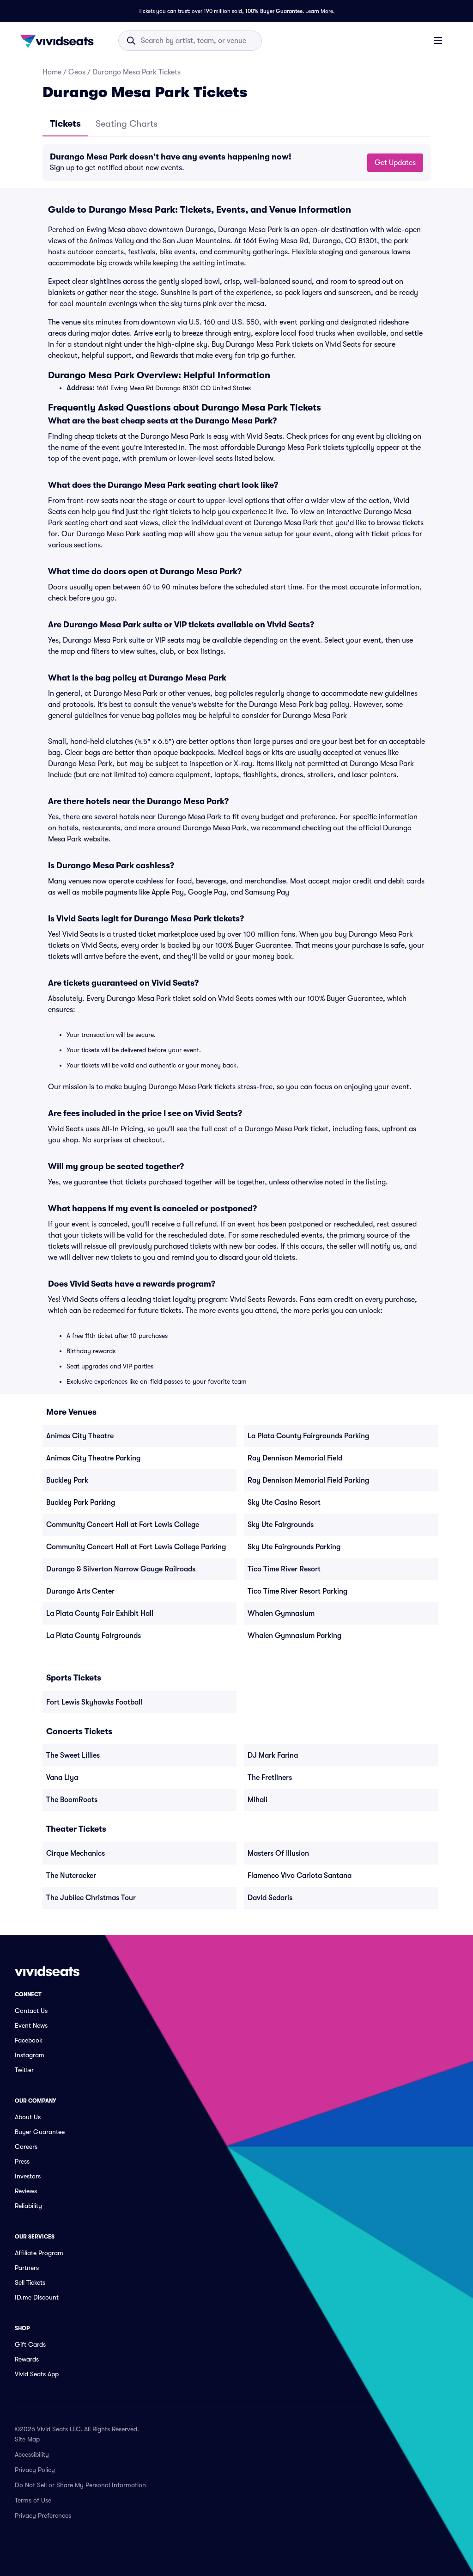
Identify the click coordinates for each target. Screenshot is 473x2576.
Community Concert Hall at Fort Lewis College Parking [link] (136, 1547)
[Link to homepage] (60, 41)
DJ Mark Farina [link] (273, 1755)
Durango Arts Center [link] (80, 1591)
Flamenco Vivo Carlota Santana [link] (300, 1876)
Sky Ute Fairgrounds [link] (281, 1525)
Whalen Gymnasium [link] (281, 1613)
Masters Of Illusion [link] (278, 1853)
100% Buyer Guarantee (274, 11)
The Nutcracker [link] (71, 1876)
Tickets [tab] (65, 124)
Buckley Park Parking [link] (81, 1503)
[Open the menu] (438, 40)
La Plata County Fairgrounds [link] (94, 1636)
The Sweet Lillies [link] (73, 1755)
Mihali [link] (258, 1800)
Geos (77, 72)
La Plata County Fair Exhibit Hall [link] (100, 1613)
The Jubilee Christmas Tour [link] (91, 1898)
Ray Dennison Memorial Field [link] (295, 1458)
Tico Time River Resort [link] (284, 1569)
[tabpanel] (236, 163)
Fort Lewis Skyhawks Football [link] (94, 1702)
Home (52, 72)
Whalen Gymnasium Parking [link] (294, 1636)
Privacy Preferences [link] (43, 2515)
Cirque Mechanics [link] (76, 1853)
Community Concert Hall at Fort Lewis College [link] (123, 1525)
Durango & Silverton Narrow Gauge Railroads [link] (121, 1569)
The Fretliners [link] (270, 1778)
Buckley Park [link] (67, 1480)
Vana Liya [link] (62, 1778)
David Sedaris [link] (270, 1898)
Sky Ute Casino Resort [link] (284, 1503)
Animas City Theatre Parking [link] (93, 1458)
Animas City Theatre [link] (80, 1436)
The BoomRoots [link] (72, 1800)
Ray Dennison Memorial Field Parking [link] (308, 1480)
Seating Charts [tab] (127, 124)
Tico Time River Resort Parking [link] (297, 1591)
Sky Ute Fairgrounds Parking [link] (294, 1547)
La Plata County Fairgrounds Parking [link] (308, 1436)
